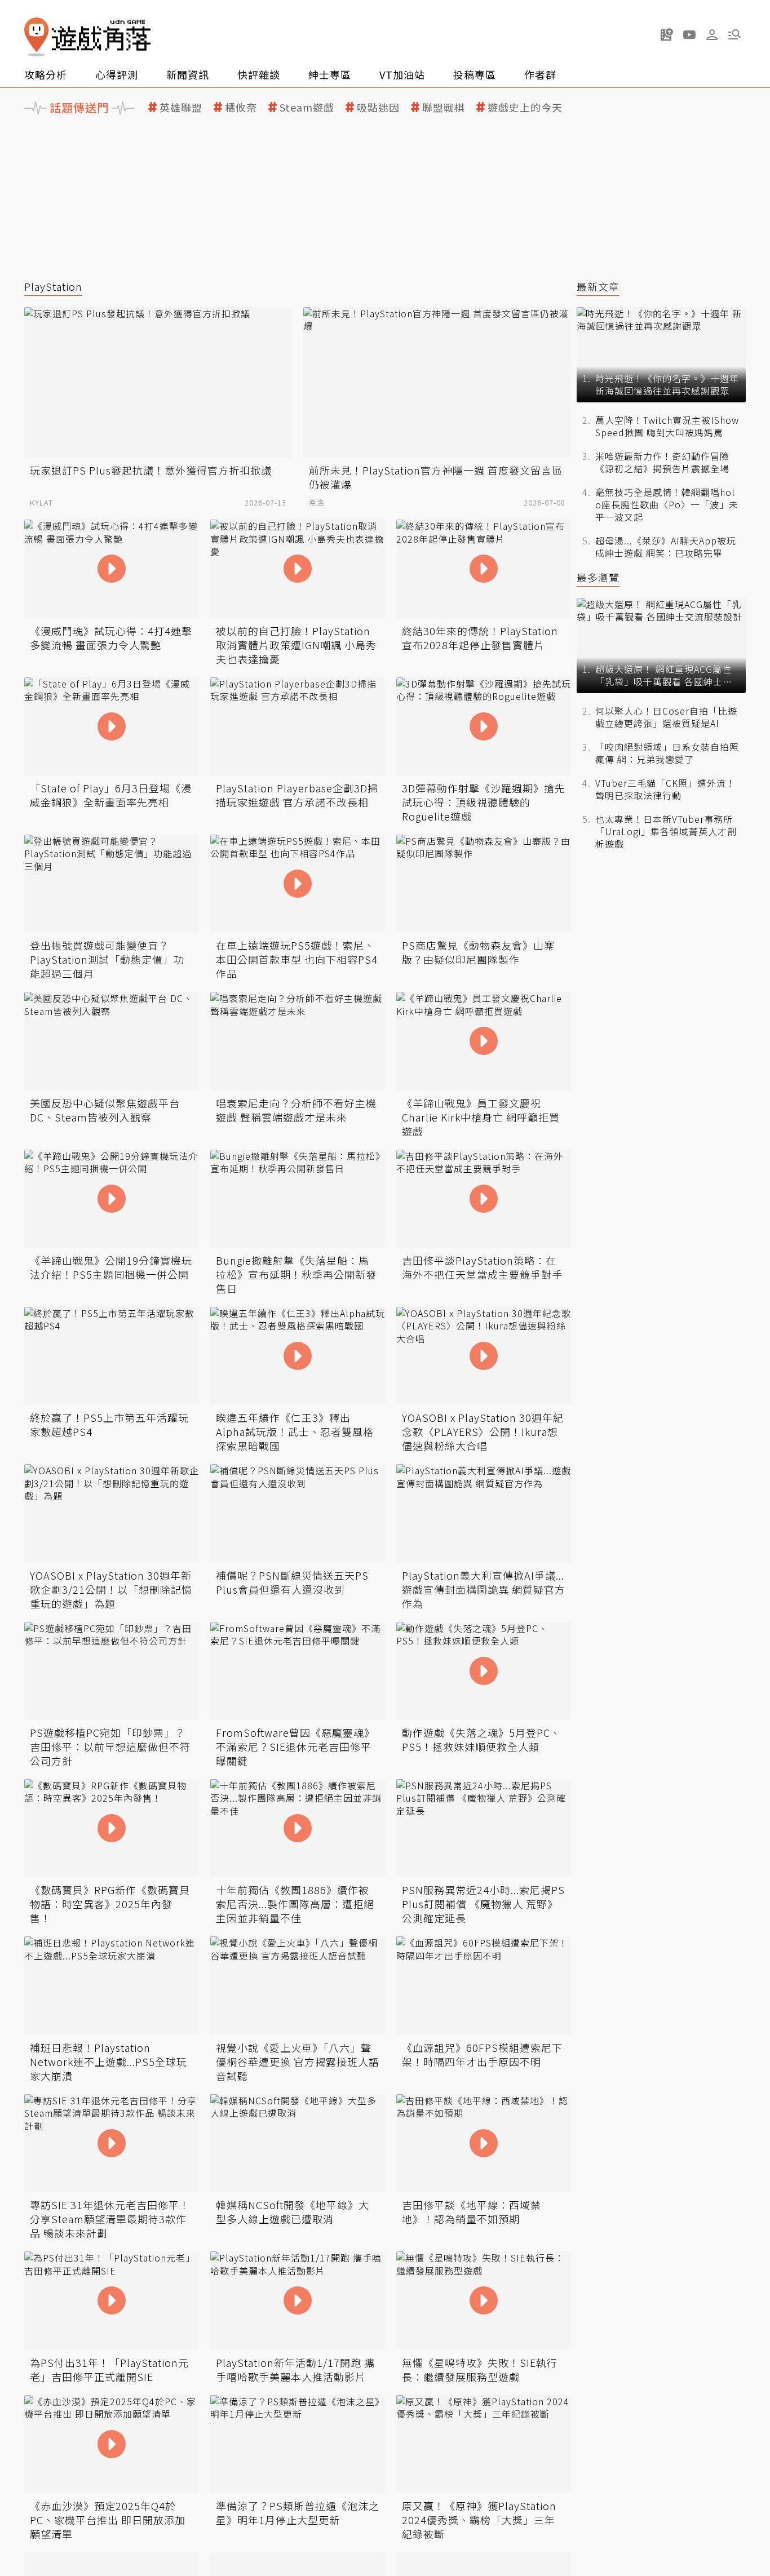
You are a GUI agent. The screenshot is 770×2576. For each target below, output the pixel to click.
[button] (734, 34)
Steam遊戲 (307, 107)
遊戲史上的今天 (525, 107)
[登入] (712, 35)
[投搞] (667, 34)
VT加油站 (402, 74)
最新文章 (598, 287)
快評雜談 (259, 74)
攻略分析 (46, 74)
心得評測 (117, 74)
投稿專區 (475, 74)
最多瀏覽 (598, 577)
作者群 (540, 74)
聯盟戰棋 (444, 107)
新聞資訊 (188, 74)
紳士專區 (330, 74)
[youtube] (689, 34)
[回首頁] (87, 37)
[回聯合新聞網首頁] (37, 37)
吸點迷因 (378, 107)
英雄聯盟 (181, 107)
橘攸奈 (241, 107)
